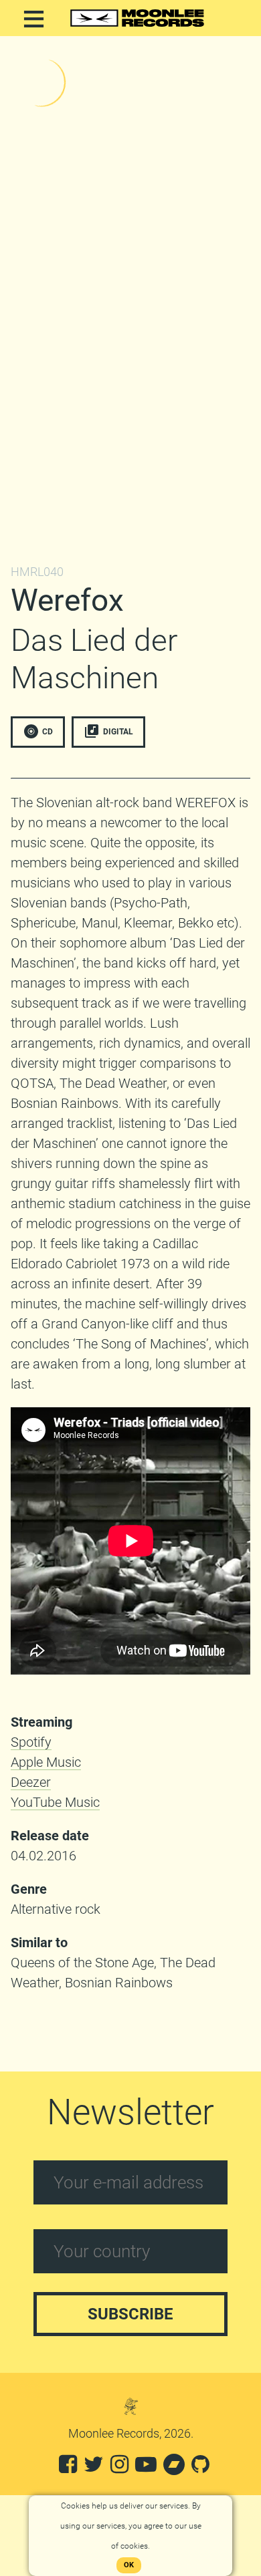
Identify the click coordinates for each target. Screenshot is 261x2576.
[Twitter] (94, 2468)
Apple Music (46, 1762)
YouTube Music (55, 1802)
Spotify (31, 1742)
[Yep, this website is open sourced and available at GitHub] (200, 2468)
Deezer (31, 1782)
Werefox (67, 600)
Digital (118, 731)
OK (129, 2565)
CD (48, 731)
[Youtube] (146, 2468)
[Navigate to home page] (137, 27)
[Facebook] (68, 2468)
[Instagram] (119, 2468)
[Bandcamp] (174, 2468)
